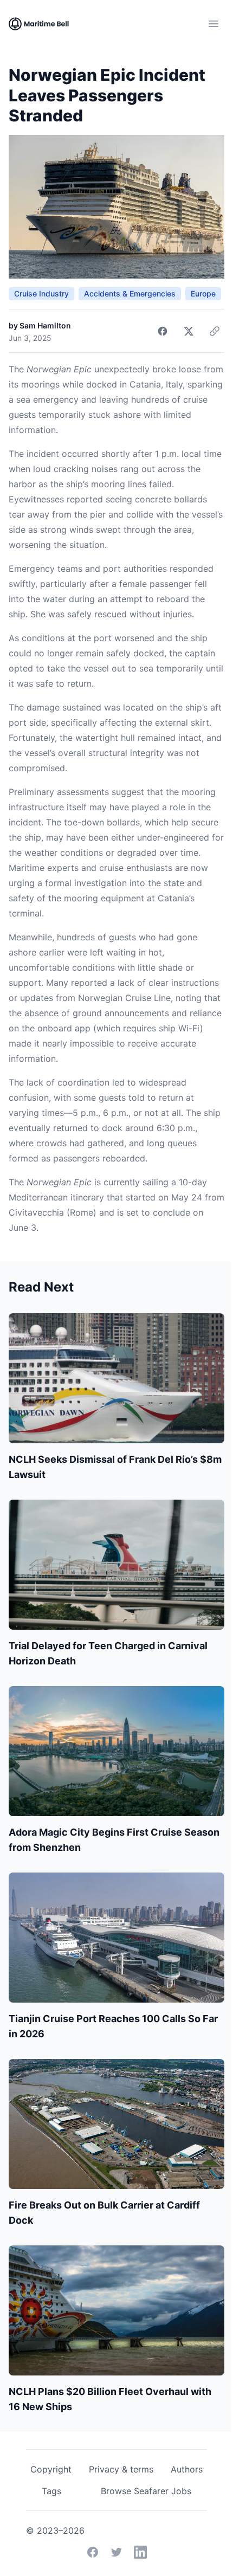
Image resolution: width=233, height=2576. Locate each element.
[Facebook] (93, 2552)
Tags (51, 2491)
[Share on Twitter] (189, 331)
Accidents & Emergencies (130, 293)
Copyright (51, 2469)
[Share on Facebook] (163, 331)
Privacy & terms (121, 2469)
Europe (203, 293)
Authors (187, 2469)
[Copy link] (215, 331)
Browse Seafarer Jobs (146, 2491)
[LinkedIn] (140, 2552)
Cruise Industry (41, 293)
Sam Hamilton (45, 325)
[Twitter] (116, 2552)
